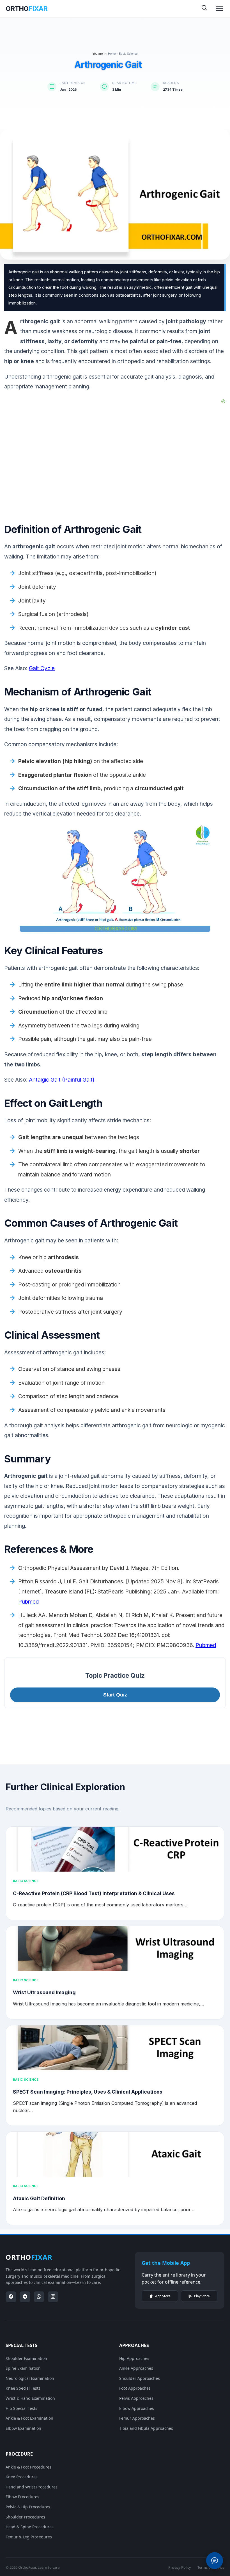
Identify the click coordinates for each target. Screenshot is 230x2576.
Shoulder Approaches (140, 2378)
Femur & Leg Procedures (29, 2537)
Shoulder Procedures (25, 2517)
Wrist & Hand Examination (30, 2398)
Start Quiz (115, 1695)
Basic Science (128, 54)
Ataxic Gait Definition (39, 2198)
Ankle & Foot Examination (29, 2418)
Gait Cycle (42, 668)
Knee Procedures (22, 2477)
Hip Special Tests (21, 2408)
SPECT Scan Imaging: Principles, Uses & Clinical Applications (88, 2092)
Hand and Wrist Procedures (32, 2487)
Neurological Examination (30, 2378)
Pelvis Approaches (136, 2398)
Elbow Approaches (137, 2408)
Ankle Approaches (136, 2368)
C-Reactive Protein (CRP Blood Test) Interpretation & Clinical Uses (94, 1893)
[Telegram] (25, 2297)
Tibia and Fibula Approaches (146, 2428)
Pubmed (28, 1602)
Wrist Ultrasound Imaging (44, 1992)
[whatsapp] (39, 2297)
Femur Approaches (137, 2418)
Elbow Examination (23, 2428)
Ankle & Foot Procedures (28, 2467)
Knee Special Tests (23, 2388)
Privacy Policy (180, 2567)
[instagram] (53, 2297)
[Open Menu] (219, 9)
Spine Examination (23, 2368)
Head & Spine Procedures (30, 2527)
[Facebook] (11, 2297)
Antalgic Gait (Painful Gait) (62, 1080)
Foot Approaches (135, 2388)
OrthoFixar (27, 2567)
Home (112, 54)
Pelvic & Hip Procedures (28, 2507)
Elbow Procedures (22, 2497)
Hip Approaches (134, 2358)
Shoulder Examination (26, 2358)
